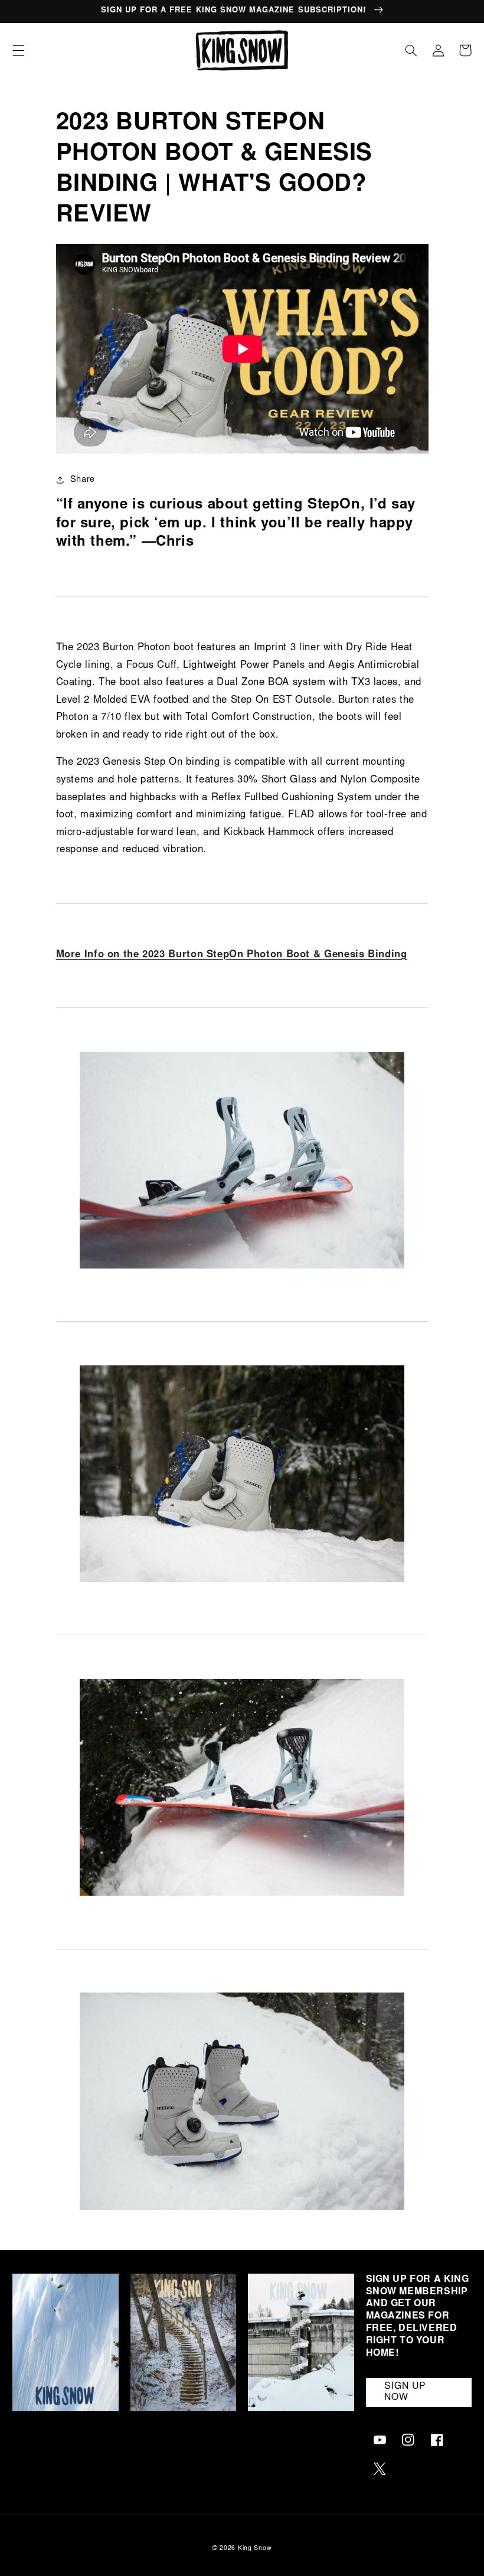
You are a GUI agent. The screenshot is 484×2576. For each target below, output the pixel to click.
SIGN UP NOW (405, 2392)
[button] (18, 50)
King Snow (255, 2549)
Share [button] (83, 480)
